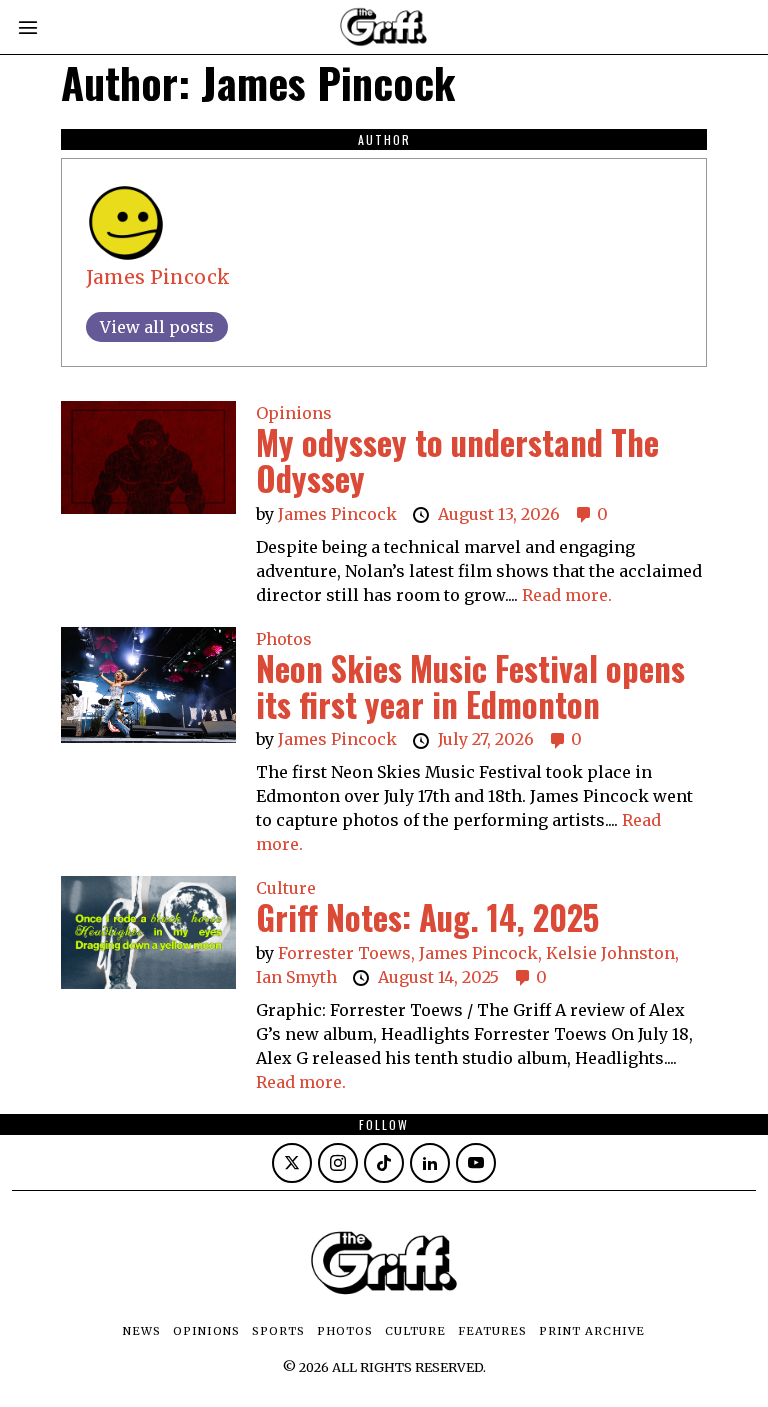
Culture (286, 888)
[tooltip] (292, 1163)
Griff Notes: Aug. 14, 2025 (427, 917)
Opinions (294, 413)
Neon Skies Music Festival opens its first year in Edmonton (470, 686)
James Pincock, (482, 953)
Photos (284, 639)
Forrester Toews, (348, 953)
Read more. (567, 595)
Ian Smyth (298, 977)
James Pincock (158, 277)
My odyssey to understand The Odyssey (457, 460)
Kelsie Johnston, (612, 953)
